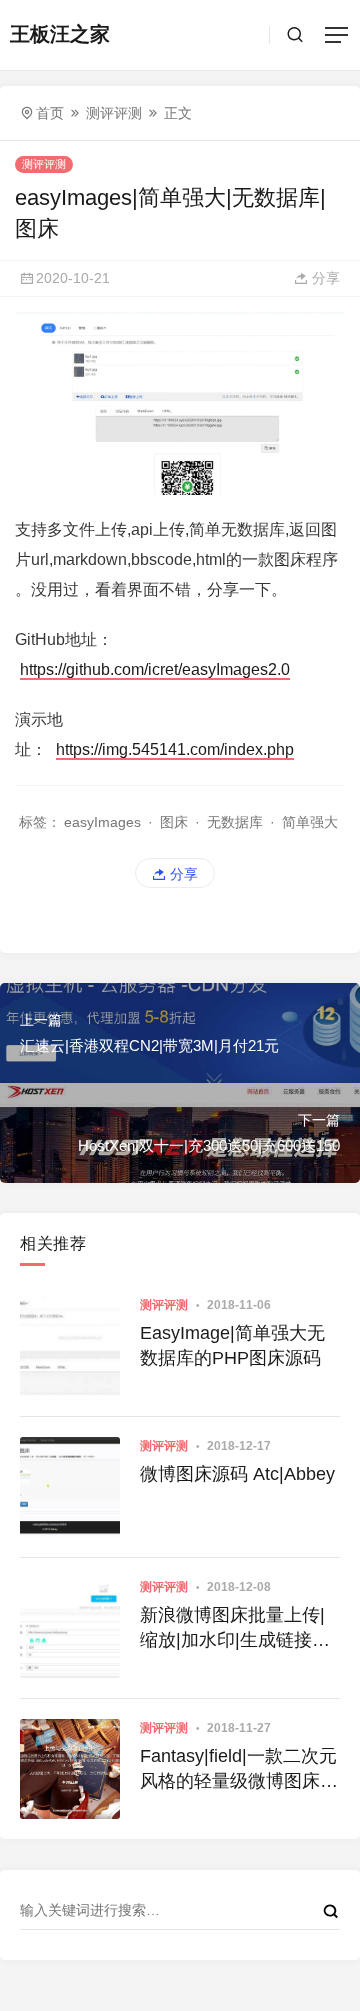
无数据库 (235, 822)
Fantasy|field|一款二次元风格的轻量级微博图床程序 (239, 1770)
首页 (50, 113)
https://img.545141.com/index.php (175, 749)
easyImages (102, 822)
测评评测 (114, 113)
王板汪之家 (60, 34)
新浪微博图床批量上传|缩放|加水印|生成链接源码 (235, 1629)
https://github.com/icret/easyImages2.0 (155, 669)
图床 (174, 822)
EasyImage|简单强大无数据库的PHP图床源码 (232, 1345)
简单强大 (310, 822)
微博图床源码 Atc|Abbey (237, 1474)
